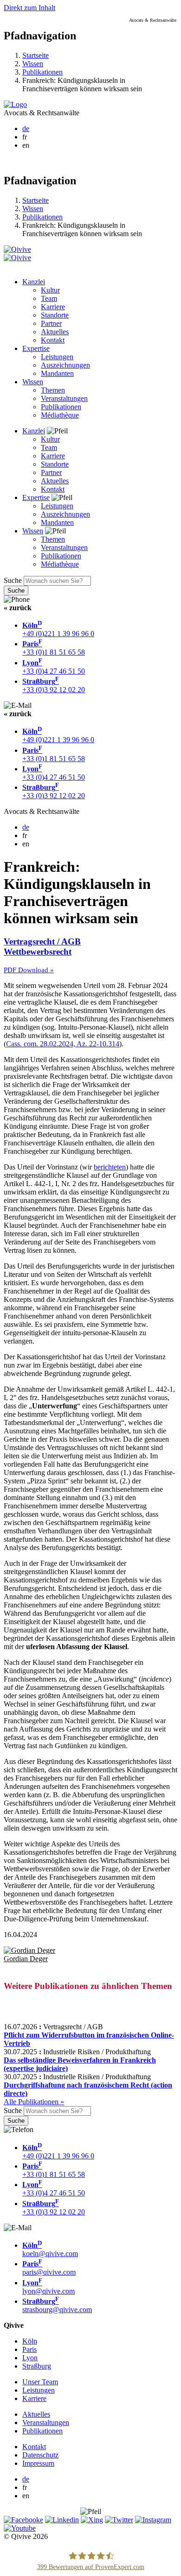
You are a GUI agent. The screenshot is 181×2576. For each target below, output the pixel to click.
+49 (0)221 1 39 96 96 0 (58, 629)
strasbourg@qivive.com (57, 2305)
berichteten (110, 1167)
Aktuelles (55, 332)
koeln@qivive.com (50, 2249)
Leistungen (57, 357)
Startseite (36, 55)
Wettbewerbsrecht (38, 952)
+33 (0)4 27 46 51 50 (54, 667)
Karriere (53, 307)
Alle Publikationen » (34, 2102)
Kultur (50, 290)
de (26, 128)
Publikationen (42, 72)
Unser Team (40, 2382)
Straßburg (37, 2366)
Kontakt (53, 340)
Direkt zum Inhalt (29, 8)
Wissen (33, 64)
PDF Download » (29, 970)
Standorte (55, 315)
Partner (51, 323)
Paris (29, 2349)
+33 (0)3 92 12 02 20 (54, 685)
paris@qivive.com (49, 2268)
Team (49, 298)
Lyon (30, 2358)
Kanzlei (34, 282)
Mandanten (57, 373)
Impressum (38, 2463)
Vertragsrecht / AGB (42, 941)
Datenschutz (40, 2455)
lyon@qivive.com (48, 2287)
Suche (13, 580)
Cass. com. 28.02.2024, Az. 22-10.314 (63, 1044)
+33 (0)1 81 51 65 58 (54, 648)
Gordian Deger (26, 1959)
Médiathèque (60, 415)
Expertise (36, 348)
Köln (30, 2341)
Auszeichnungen (65, 365)
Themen (53, 390)
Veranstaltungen (64, 398)
